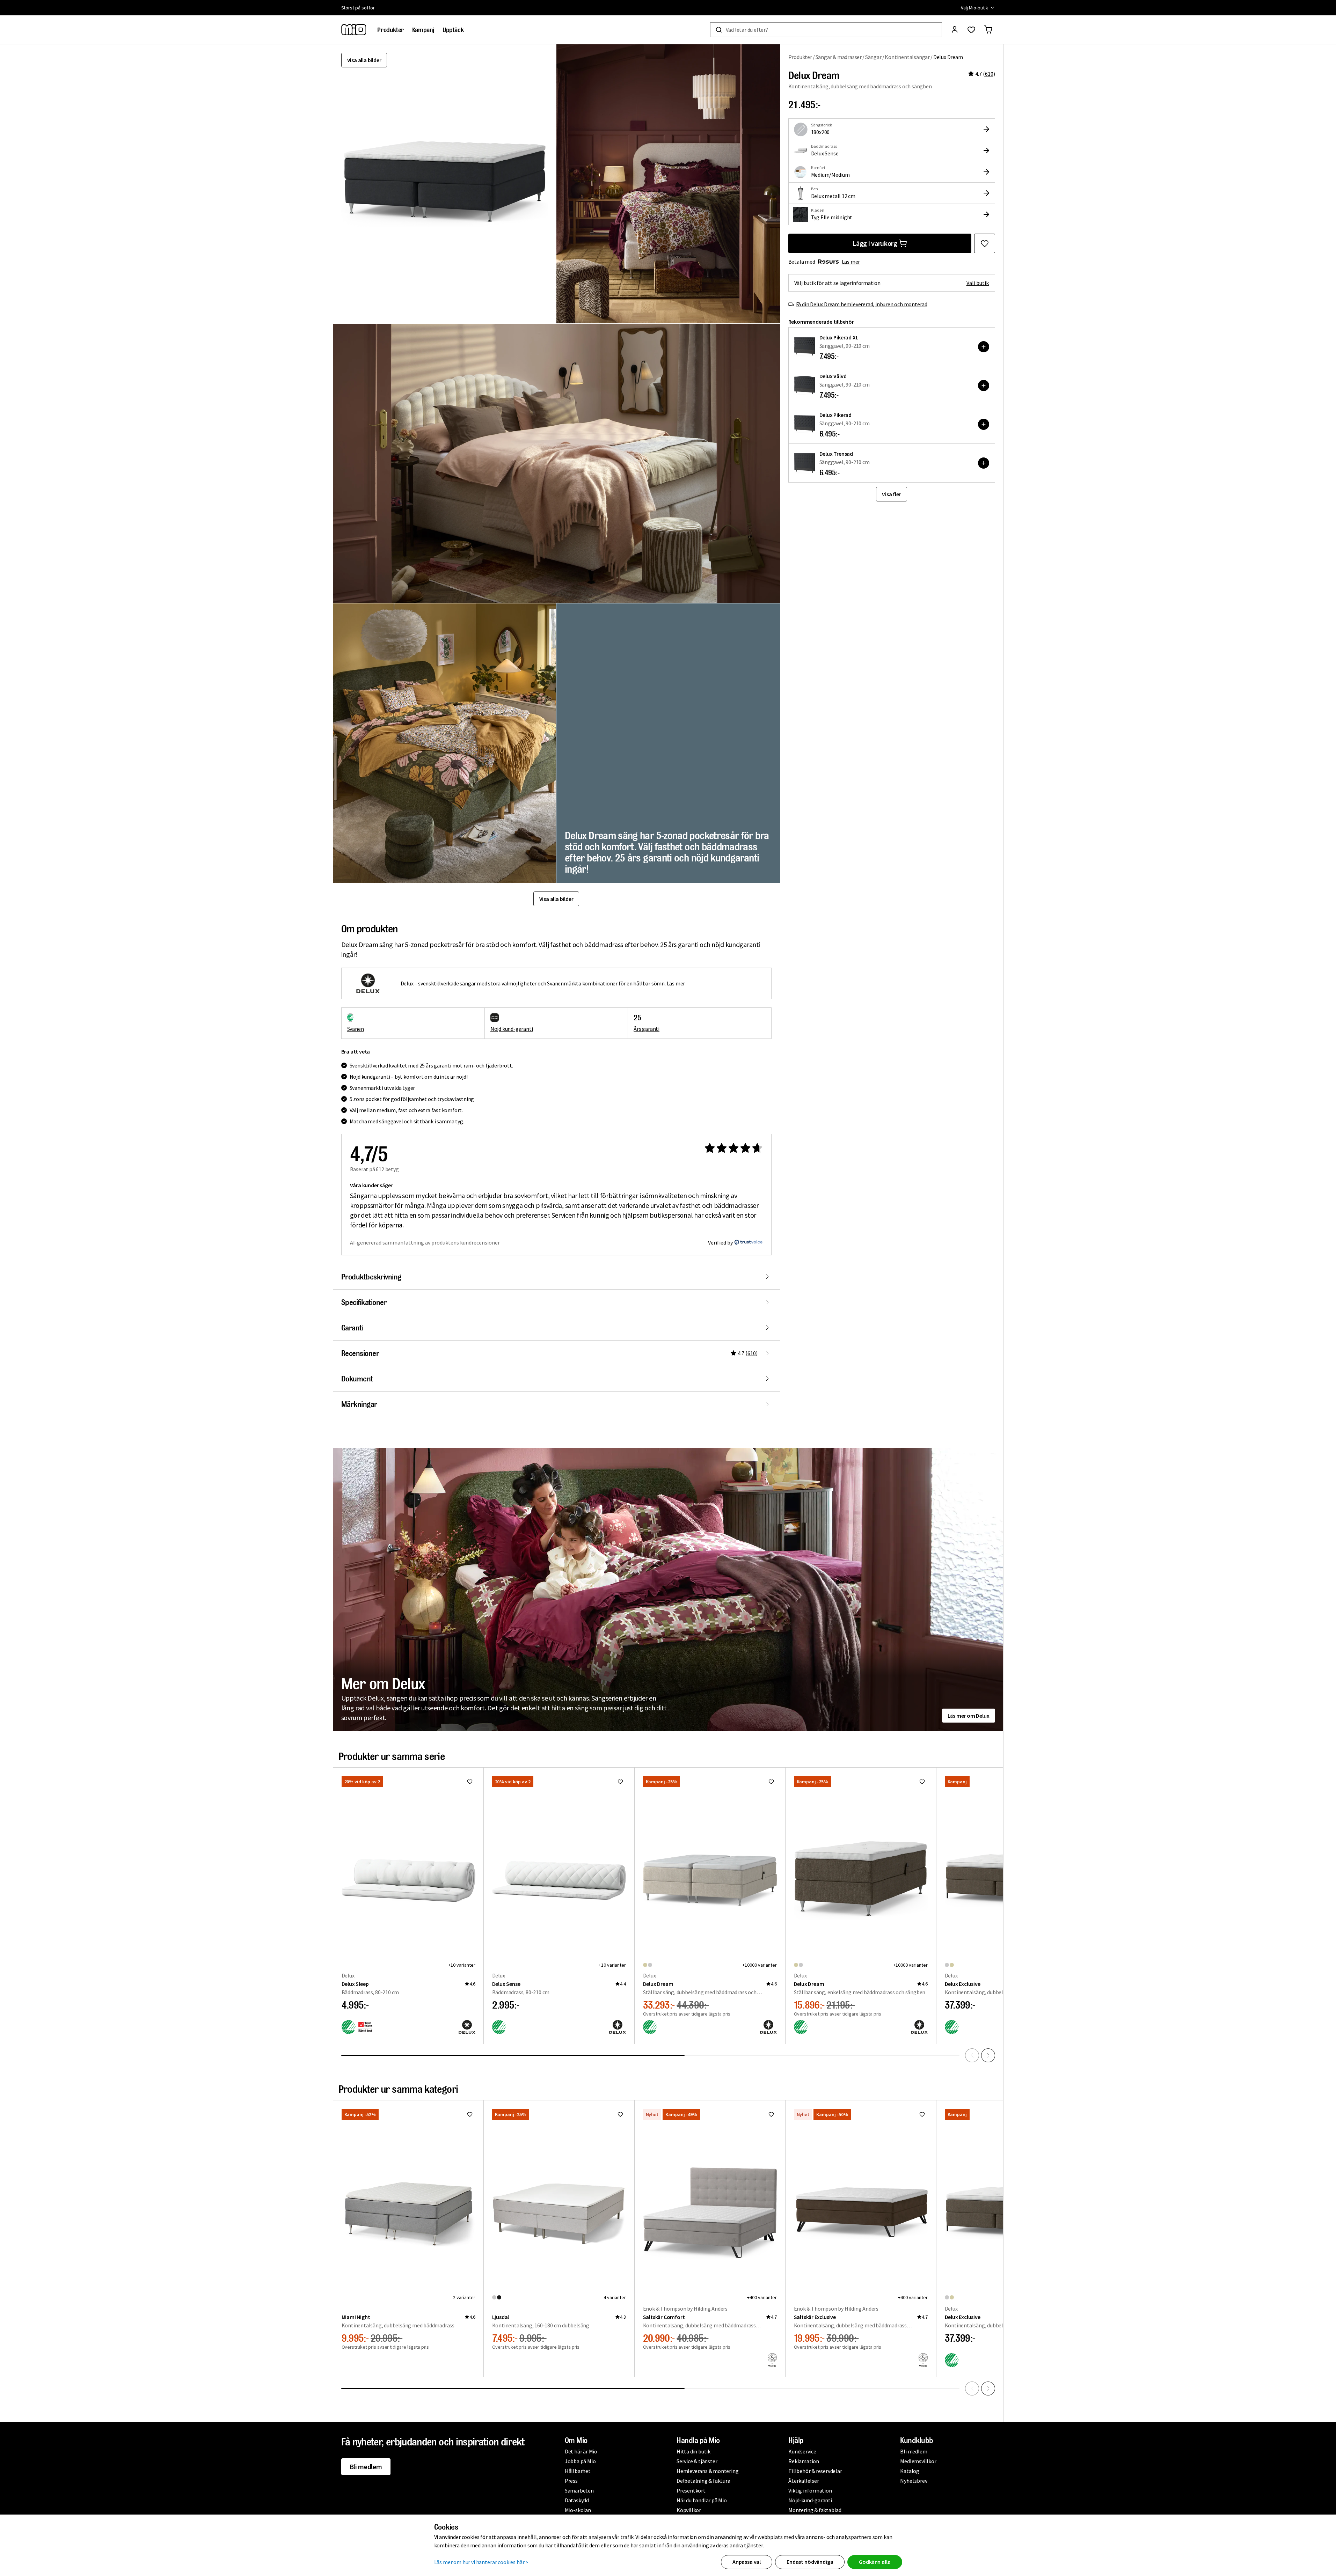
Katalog (910, 2471)
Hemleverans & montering (707, 2471)
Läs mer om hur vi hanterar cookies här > (481, 2562)
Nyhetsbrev (914, 2481)
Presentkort (691, 2490)
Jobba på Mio (580, 2461)
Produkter (800, 57)
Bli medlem (366, 2467)
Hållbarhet (578, 2471)
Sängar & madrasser (839, 57)
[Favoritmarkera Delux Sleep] (470, 1782)
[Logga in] (955, 30)
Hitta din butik (693, 2451)
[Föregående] (972, 2055)
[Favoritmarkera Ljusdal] (620, 2114)
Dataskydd (577, 2500)
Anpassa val (747, 2562)
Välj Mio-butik (974, 8)
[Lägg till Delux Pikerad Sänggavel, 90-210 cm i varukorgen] (984, 424)
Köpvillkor (689, 2510)
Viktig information (810, 2490)
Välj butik (978, 283)
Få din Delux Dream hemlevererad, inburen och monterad (862, 304)
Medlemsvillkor (918, 2461)
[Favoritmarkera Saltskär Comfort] (771, 2114)
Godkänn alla (875, 2562)
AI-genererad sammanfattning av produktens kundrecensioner (425, 1242)
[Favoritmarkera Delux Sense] (620, 1782)
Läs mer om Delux (969, 1716)
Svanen (356, 1029)
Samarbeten (579, 2490)
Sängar (873, 57)
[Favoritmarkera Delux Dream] (985, 243)
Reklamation (804, 2461)
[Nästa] (988, 2055)
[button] (668, 184)
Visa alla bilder (364, 60)
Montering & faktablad (815, 2510)
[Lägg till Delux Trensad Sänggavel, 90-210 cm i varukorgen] (984, 463)
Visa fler (891, 494)
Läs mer (851, 262)
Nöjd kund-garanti (512, 1029)
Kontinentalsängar (907, 57)
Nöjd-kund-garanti (810, 2500)
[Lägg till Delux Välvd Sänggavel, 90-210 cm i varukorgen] (984, 386)
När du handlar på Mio (702, 2500)
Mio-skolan (578, 2510)
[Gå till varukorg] (988, 30)
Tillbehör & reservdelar (815, 2471)
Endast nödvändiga (810, 2562)
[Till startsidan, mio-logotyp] (354, 30)
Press (571, 2481)
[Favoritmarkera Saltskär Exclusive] (922, 2114)
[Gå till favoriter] (971, 30)
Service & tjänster (697, 2461)
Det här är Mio (581, 2451)
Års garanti (647, 1029)
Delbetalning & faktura (703, 2481)
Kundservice (802, 2451)
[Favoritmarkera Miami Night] (470, 2114)
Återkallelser (804, 2481)
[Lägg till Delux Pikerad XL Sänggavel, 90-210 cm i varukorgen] (984, 347)
